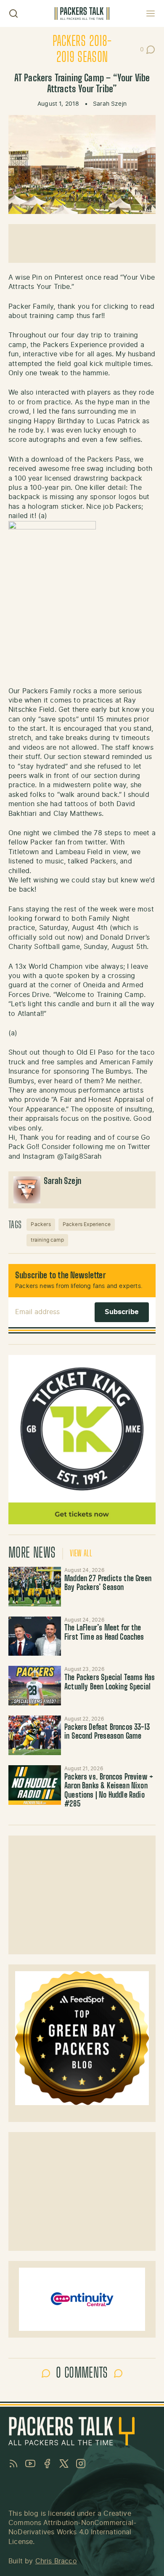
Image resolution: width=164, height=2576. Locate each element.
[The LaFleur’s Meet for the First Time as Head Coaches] (35, 1636)
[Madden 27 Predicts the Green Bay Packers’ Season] (35, 1587)
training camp (47, 1240)
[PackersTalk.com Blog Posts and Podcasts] (82, 13)
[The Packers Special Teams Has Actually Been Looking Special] (35, 1686)
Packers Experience (87, 1224)
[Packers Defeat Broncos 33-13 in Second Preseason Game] (35, 1735)
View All (81, 1554)
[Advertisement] (82, 243)
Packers (41, 1224)
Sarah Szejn (110, 104)
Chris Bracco (56, 2561)
